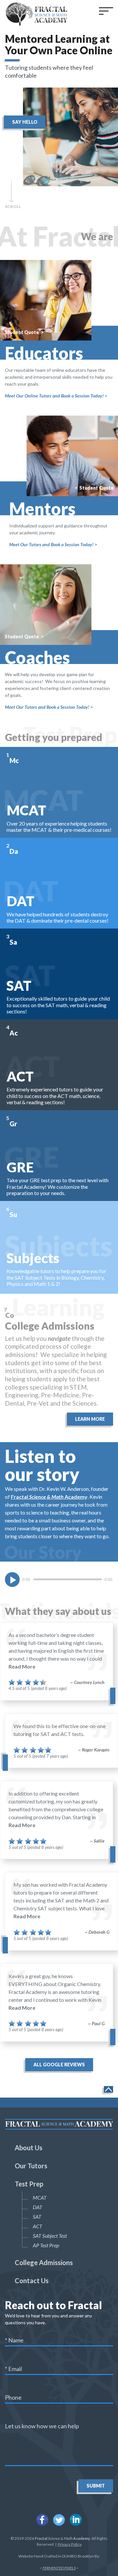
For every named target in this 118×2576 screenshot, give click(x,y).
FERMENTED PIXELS (59, 2568)
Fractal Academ (48, 1497)
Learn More (90, 1419)
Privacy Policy (70, 2544)
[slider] (68, 1579)
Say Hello (25, 122)
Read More (22, 1666)
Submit (96, 2486)
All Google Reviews (59, 2065)
